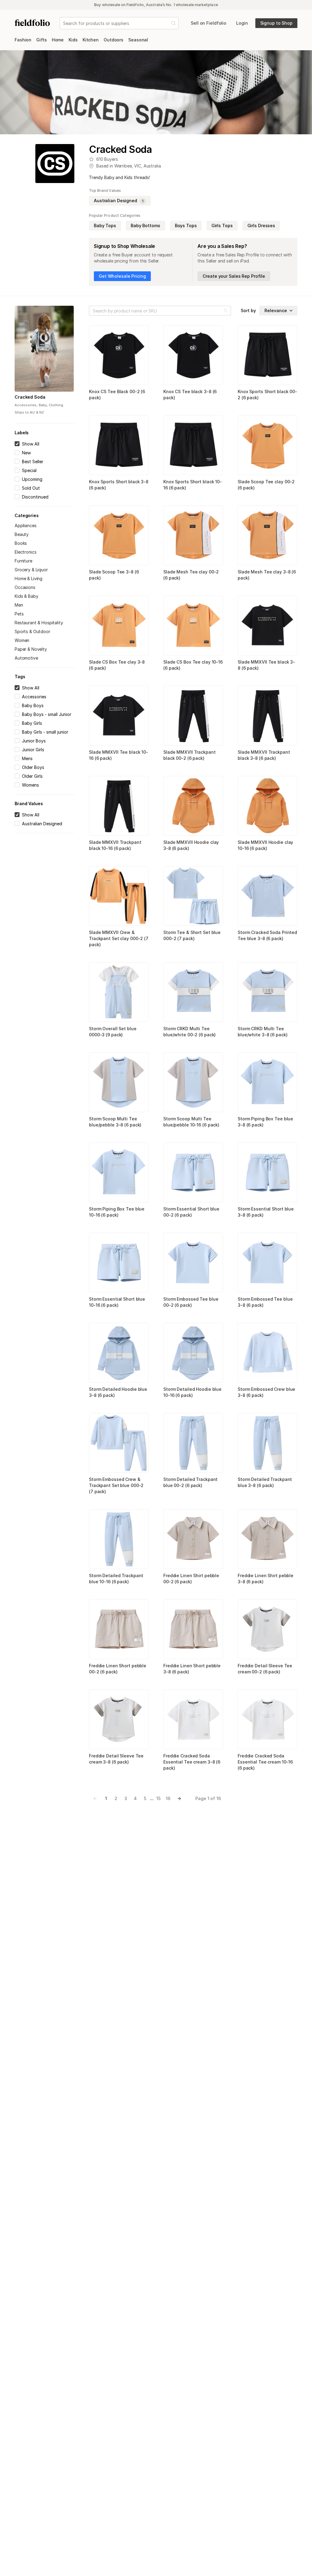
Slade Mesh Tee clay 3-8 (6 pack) (267, 575)
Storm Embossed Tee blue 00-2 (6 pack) (191, 1302)
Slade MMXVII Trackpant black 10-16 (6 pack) (115, 845)
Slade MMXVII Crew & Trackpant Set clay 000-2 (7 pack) (119, 938)
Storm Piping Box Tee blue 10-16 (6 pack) (117, 1212)
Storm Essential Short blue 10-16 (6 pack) (117, 1302)
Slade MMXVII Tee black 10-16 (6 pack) (119, 755)
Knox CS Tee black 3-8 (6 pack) (190, 395)
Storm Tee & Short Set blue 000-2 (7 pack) (192, 935)
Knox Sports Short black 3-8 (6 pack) (119, 485)
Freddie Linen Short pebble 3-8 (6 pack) (192, 1669)
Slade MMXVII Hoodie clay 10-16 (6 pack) (265, 845)
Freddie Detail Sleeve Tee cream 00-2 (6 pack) (265, 1669)
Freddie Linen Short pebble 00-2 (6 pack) (118, 1669)
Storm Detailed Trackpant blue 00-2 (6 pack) (190, 1482)
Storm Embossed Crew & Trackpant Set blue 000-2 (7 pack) (116, 1485)
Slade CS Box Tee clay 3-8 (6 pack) (117, 665)
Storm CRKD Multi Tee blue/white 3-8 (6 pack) (262, 1032)
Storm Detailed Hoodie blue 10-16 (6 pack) (192, 1392)
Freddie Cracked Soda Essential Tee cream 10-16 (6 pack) (265, 1762)
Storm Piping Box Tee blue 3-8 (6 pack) (265, 1122)
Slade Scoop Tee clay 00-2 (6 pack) (266, 485)
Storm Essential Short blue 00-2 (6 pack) (191, 1212)
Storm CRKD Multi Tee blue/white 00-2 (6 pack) (190, 1032)
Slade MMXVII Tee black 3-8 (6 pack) (266, 665)
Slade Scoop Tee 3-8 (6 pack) (114, 575)
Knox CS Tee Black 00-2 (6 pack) (117, 395)
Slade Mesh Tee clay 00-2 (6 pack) (191, 575)
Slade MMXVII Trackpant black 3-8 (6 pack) (264, 755)
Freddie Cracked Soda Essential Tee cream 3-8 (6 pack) (192, 1762)
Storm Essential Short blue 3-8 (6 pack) (266, 1212)
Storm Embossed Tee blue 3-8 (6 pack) (265, 1302)
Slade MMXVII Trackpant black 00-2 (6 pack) (190, 755)
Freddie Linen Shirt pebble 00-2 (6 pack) (191, 1579)
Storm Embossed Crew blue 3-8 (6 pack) (266, 1392)
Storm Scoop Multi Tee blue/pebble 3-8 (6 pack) (115, 1122)
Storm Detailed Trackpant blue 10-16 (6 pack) (116, 1579)
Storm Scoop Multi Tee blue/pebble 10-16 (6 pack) (191, 1122)
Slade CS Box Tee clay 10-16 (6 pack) (193, 665)
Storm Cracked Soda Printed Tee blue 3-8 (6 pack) (267, 935)
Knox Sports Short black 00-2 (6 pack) (267, 395)
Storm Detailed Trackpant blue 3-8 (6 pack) (265, 1482)
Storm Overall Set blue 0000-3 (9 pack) (113, 1032)
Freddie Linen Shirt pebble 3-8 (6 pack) (266, 1579)
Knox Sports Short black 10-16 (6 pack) (193, 485)
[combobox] (64, 23)
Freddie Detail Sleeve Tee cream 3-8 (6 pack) (116, 1759)
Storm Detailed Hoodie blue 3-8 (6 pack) (118, 1392)
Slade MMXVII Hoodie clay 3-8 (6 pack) (191, 845)
